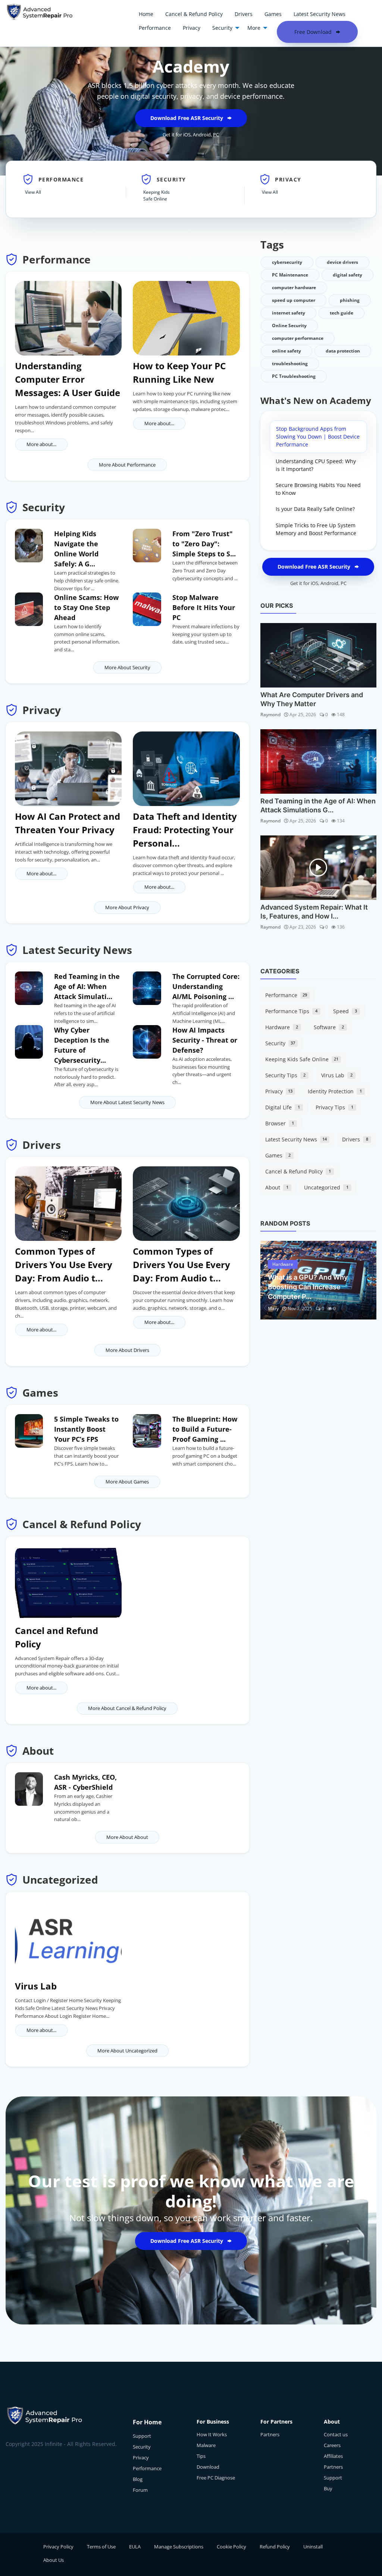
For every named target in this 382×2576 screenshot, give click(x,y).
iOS (187, 135)
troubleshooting (290, 364)
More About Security (127, 667)
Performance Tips (291, 1011)
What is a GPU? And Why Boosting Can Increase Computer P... (308, 1287)
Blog (138, 2479)
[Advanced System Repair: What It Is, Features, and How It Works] (318, 868)
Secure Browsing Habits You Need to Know (318, 489)
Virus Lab (337, 1075)
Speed (345, 1011)
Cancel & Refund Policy (298, 1171)
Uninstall (313, 2547)
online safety (286, 351)
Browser (280, 1123)
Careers (332, 2445)
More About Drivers (127, 1350)
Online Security (289, 325)
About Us (54, 2560)
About (277, 1187)
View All (33, 192)
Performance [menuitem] (155, 28)
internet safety (289, 313)
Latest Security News (296, 1139)
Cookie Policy (231, 2547)
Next (363, 1280)
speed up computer (294, 300)
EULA (135, 2547)
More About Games (127, 1482)
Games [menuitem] (273, 14)
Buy (328, 2488)
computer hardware (294, 287)
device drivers (342, 262)
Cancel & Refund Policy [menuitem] (194, 14)
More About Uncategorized (127, 2051)
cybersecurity (287, 262)
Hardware (282, 1027)
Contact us (336, 2434)
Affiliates (333, 2456)
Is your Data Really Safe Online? (315, 509)
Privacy (279, 1091)
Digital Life (283, 1107)
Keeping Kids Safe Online (156, 195)
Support (142, 2436)
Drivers (355, 1139)
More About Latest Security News (127, 1102)
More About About (127, 1837)
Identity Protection (335, 1091)
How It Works (212, 2434)
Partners (270, 2434)
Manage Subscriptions (179, 2547)
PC (216, 135)
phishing (350, 300)
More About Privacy (127, 907)
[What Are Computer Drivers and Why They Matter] (318, 655)
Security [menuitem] (222, 28)
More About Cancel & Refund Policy (127, 1708)
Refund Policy (275, 2547)
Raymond (270, 715)
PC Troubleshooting (294, 376)
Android (202, 135)
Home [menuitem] (146, 14)
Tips (201, 2456)
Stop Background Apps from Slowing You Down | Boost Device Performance (318, 437)
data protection (343, 351)
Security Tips (285, 1075)
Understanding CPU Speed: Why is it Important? (316, 465)
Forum (140, 2490)
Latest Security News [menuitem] (320, 14)
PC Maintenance (290, 275)
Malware (206, 2445)
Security (280, 1043)
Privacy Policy (58, 2547)
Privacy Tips (334, 1107)
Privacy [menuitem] (192, 28)
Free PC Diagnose (216, 2478)
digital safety (347, 275)
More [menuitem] (254, 28)
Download (208, 2467)
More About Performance (127, 465)
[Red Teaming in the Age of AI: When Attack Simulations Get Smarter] (318, 761)
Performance (286, 995)
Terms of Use (101, 2547)
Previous (274, 1280)
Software (329, 1027)
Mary (273, 1308)
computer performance (298, 338)
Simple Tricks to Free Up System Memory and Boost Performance (316, 529)
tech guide (342, 313)
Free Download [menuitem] (314, 32)
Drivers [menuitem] (244, 14)
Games (278, 1155)
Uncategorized (326, 1187)
